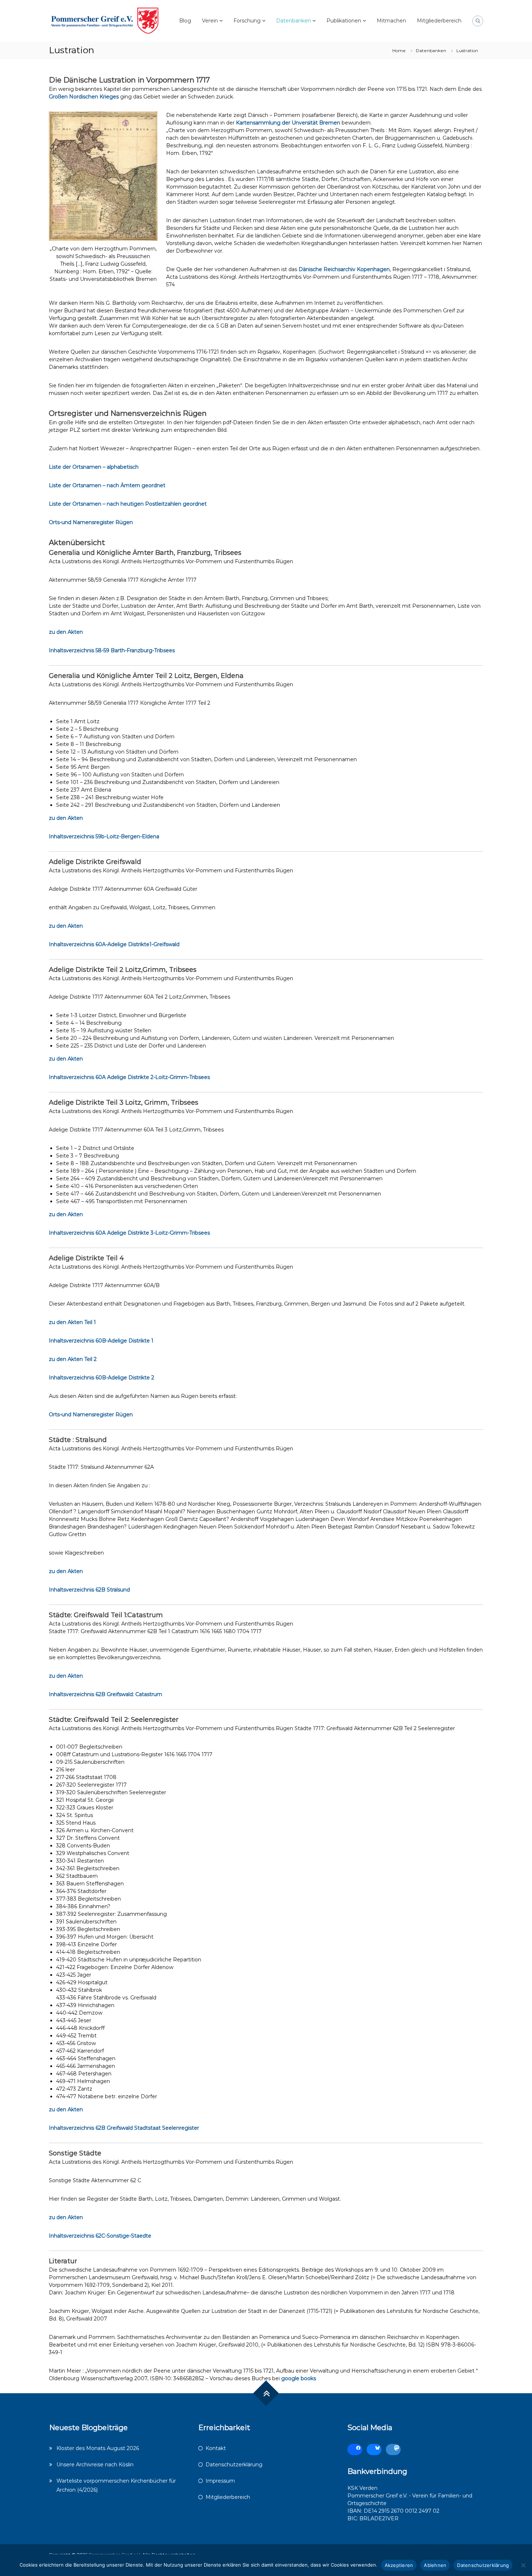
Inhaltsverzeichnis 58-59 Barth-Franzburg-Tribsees (112, 650)
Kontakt (216, 2448)
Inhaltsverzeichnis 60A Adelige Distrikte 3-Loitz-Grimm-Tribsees (129, 1233)
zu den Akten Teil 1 (72, 1322)
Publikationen (344, 21)
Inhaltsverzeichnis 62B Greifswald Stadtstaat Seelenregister (124, 2128)
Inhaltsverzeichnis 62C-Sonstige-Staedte (100, 2236)
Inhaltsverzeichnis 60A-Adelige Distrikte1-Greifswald (114, 944)
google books (299, 2378)
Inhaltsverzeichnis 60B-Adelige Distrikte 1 (101, 1341)
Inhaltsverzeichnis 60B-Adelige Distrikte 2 (102, 1378)
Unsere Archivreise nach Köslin (95, 2465)
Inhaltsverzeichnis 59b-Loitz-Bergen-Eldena (104, 836)
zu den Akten (66, 632)
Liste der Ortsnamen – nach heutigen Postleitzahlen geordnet (128, 504)
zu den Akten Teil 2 (73, 1359)
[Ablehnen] (523, 2565)
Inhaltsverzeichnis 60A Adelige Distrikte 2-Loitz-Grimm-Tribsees (129, 1077)
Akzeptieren (399, 2565)
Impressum (220, 2481)
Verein (210, 21)
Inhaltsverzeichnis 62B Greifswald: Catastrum (105, 1694)
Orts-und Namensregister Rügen (91, 522)
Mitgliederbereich (439, 21)
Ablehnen (435, 2565)
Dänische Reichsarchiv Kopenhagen (344, 269)
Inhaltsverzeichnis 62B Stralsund (89, 1590)
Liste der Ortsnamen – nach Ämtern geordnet (107, 485)
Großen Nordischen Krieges (84, 97)
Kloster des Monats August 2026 (98, 2448)
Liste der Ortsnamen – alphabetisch (94, 467)
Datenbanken (294, 21)
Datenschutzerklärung (234, 2465)
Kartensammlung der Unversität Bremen (288, 123)
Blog (185, 21)
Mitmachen (391, 21)
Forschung (247, 21)
